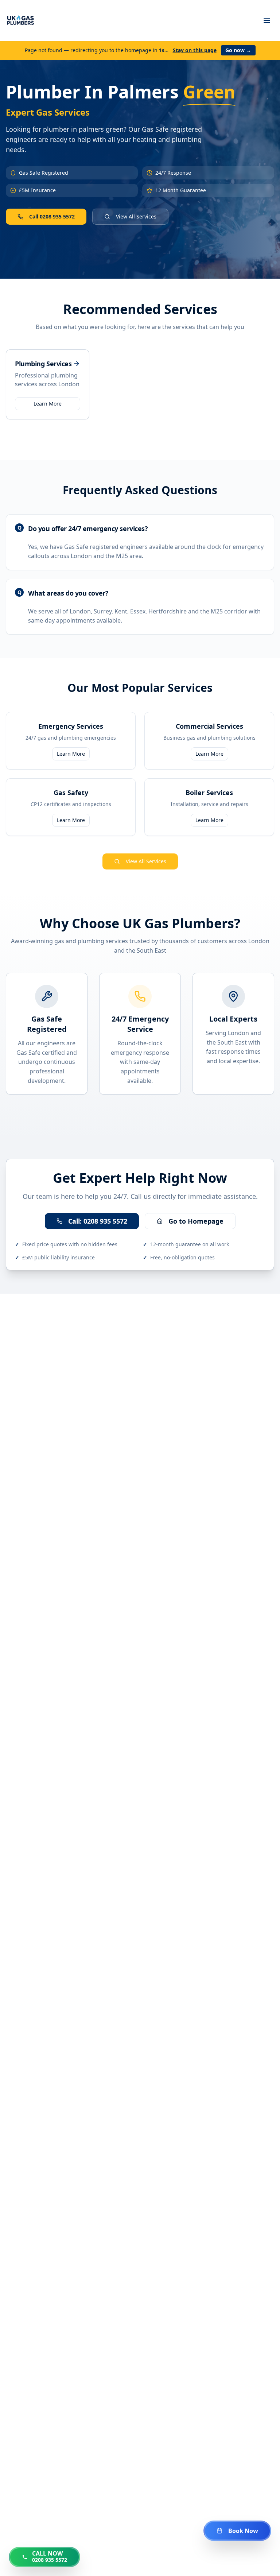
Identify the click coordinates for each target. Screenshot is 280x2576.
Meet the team (109, 1055)
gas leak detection (171, 1456)
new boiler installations (214, 1445)
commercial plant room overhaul (114, 1343)
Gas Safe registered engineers (80, 1353)
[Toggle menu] (267, 20)
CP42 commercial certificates (109, 1467)
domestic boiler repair (124, 1332)
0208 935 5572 (259, 47)
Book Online (168, 222)
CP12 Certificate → (113, 2119)
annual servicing (49, 1456)
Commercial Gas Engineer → (59, 2429)
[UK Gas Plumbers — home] (20, 20)
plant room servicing (111, 1507)
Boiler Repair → (40, 2118)
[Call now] (261, 711)
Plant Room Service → (155, 2429)
